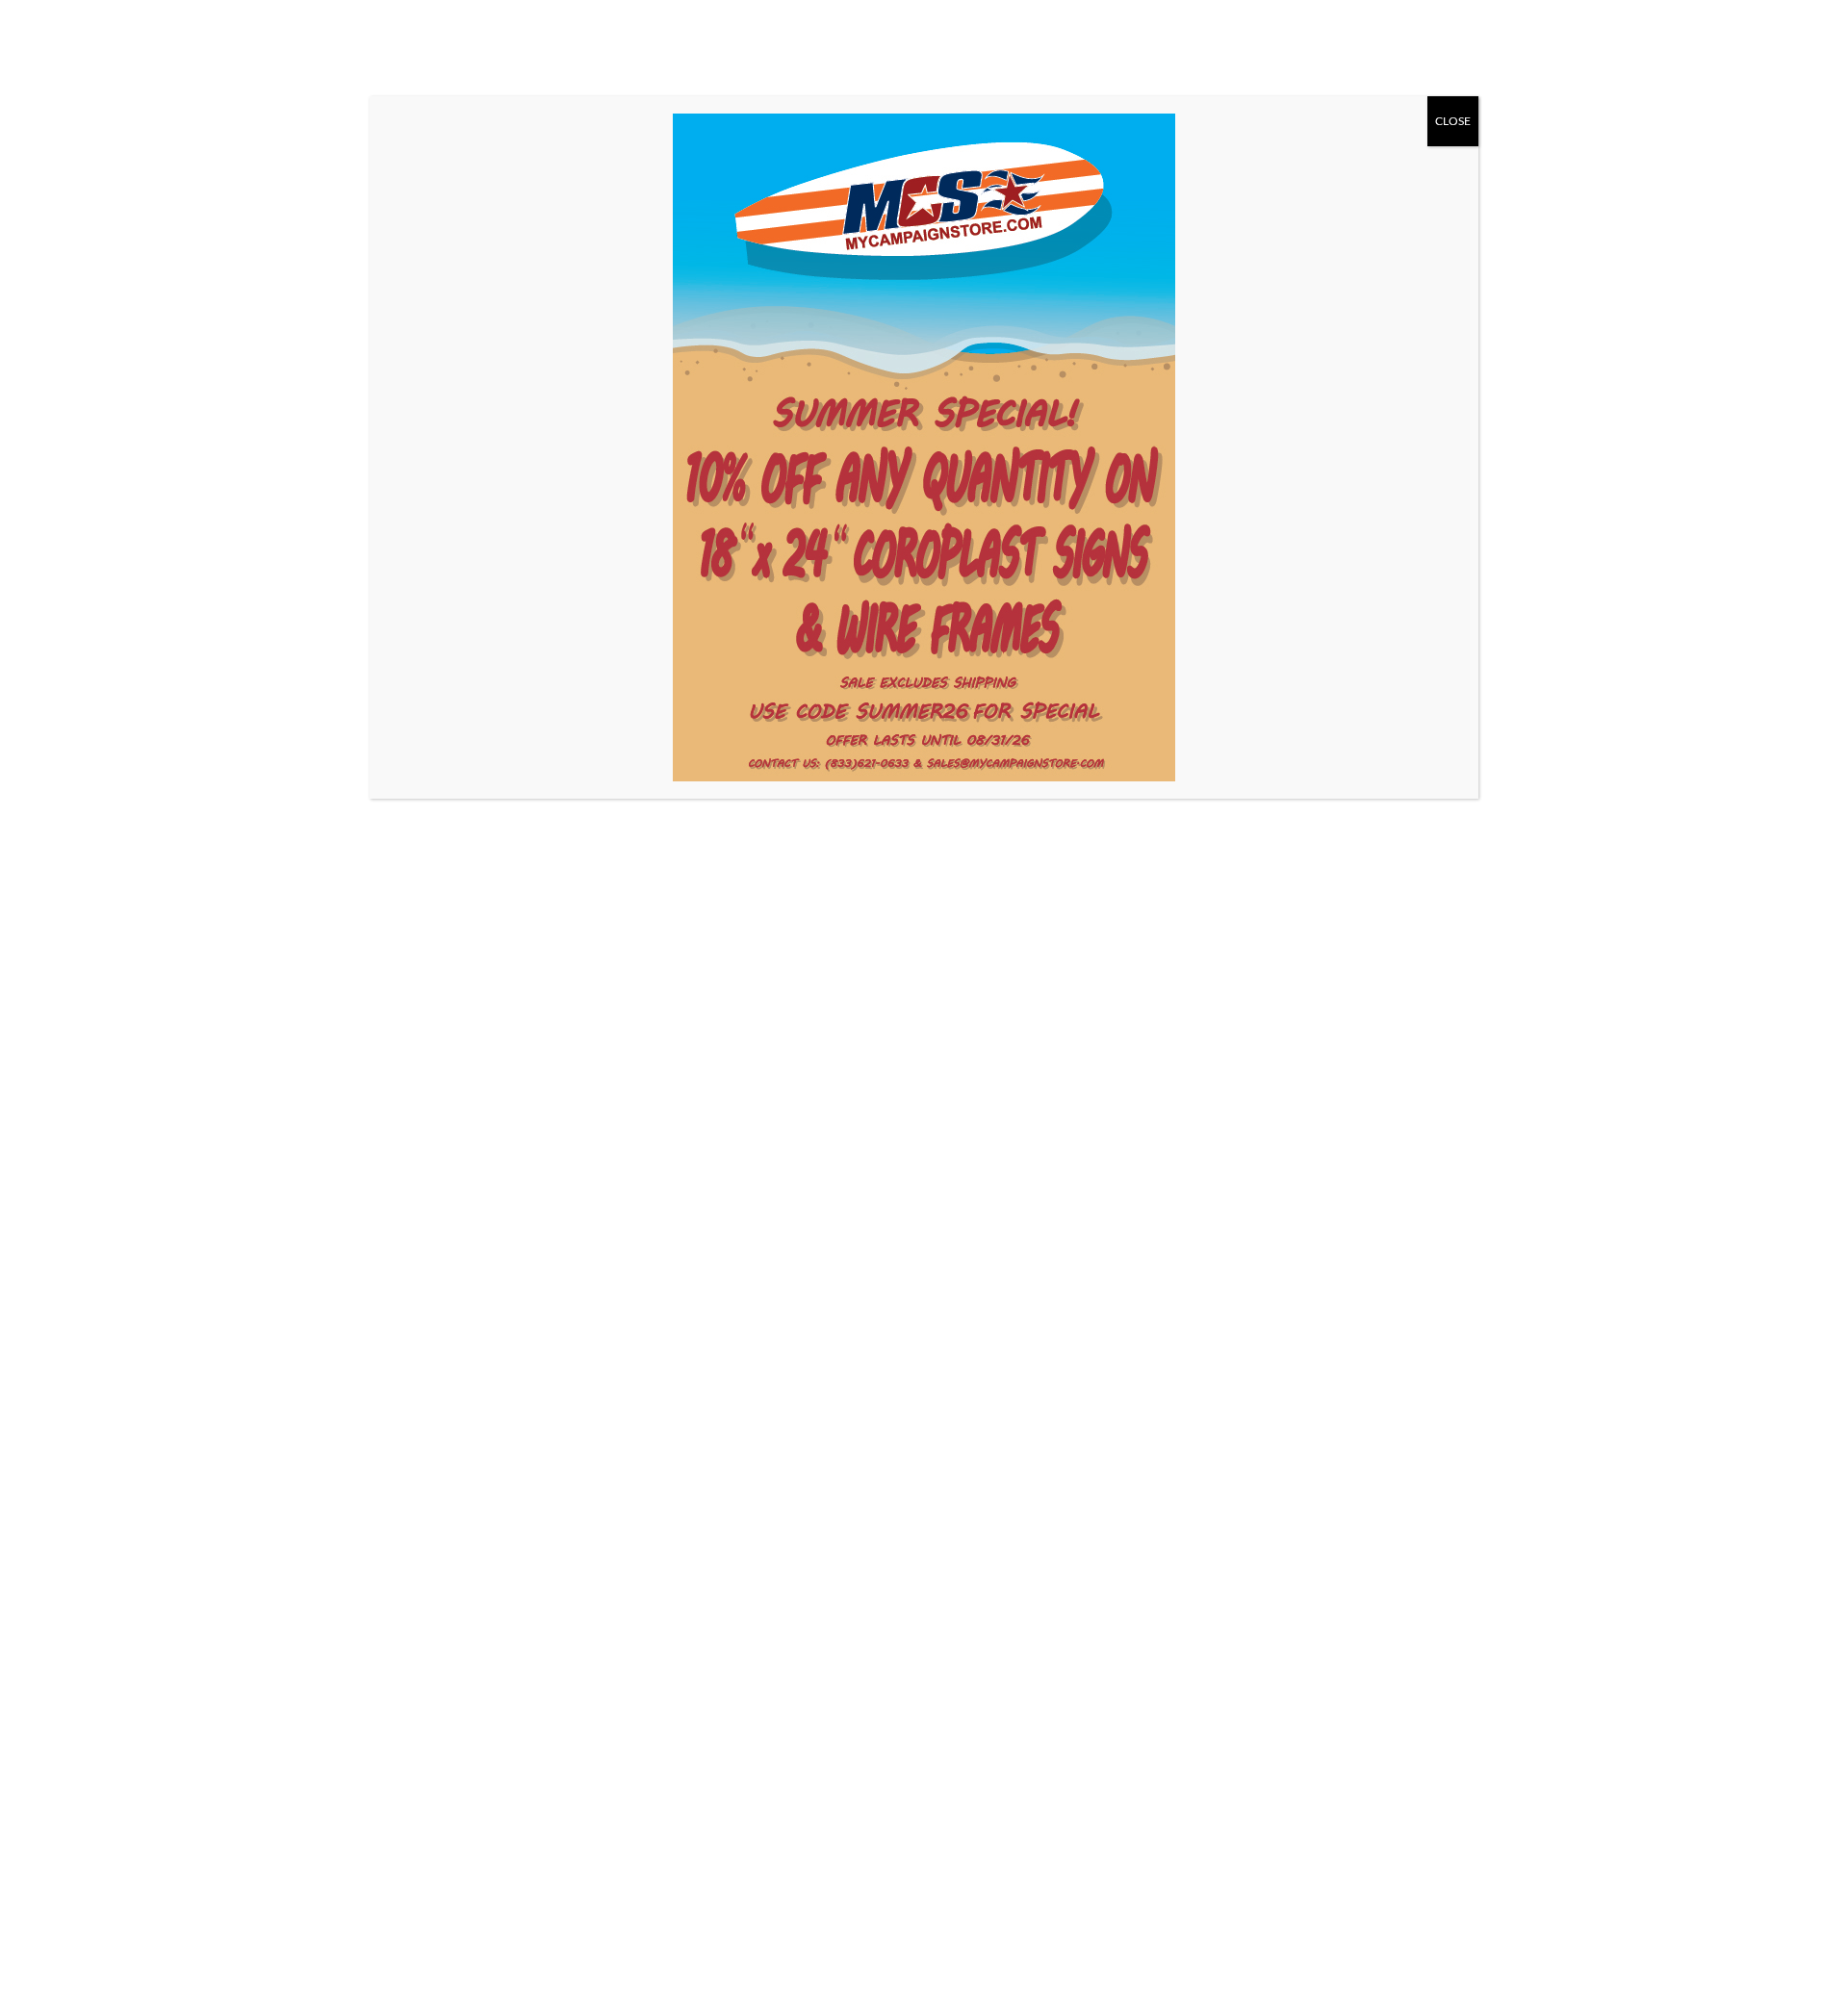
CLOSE (1453, 121)
